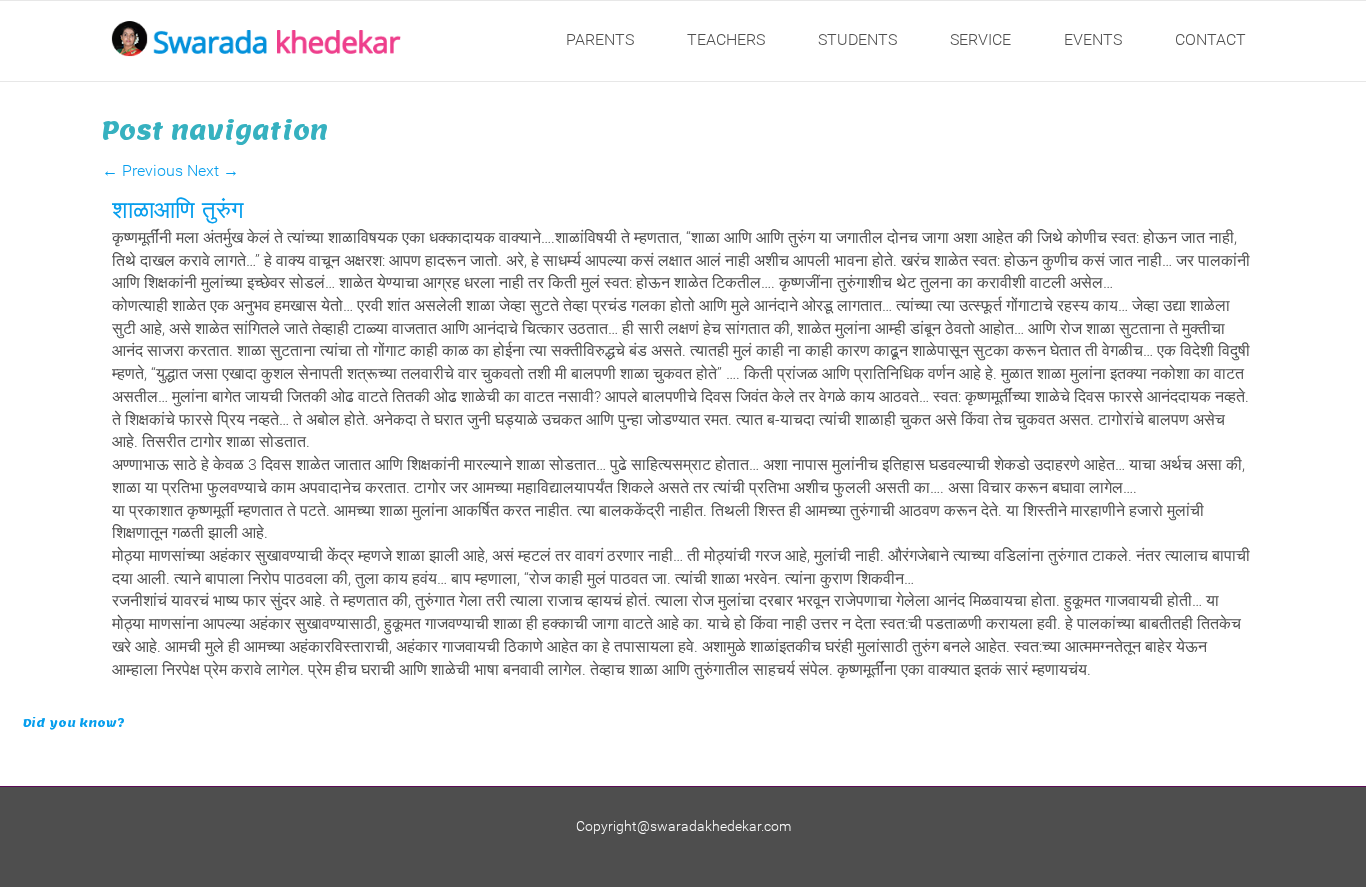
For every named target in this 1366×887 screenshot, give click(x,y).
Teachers (726, 39)
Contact (1210, 39)
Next (213, 170)
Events (1093, 39)
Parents (600, 39)
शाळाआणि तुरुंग (178, 209)
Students (857, 39)
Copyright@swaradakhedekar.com (683, 826)
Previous (142, 170)
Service (980, 39)
